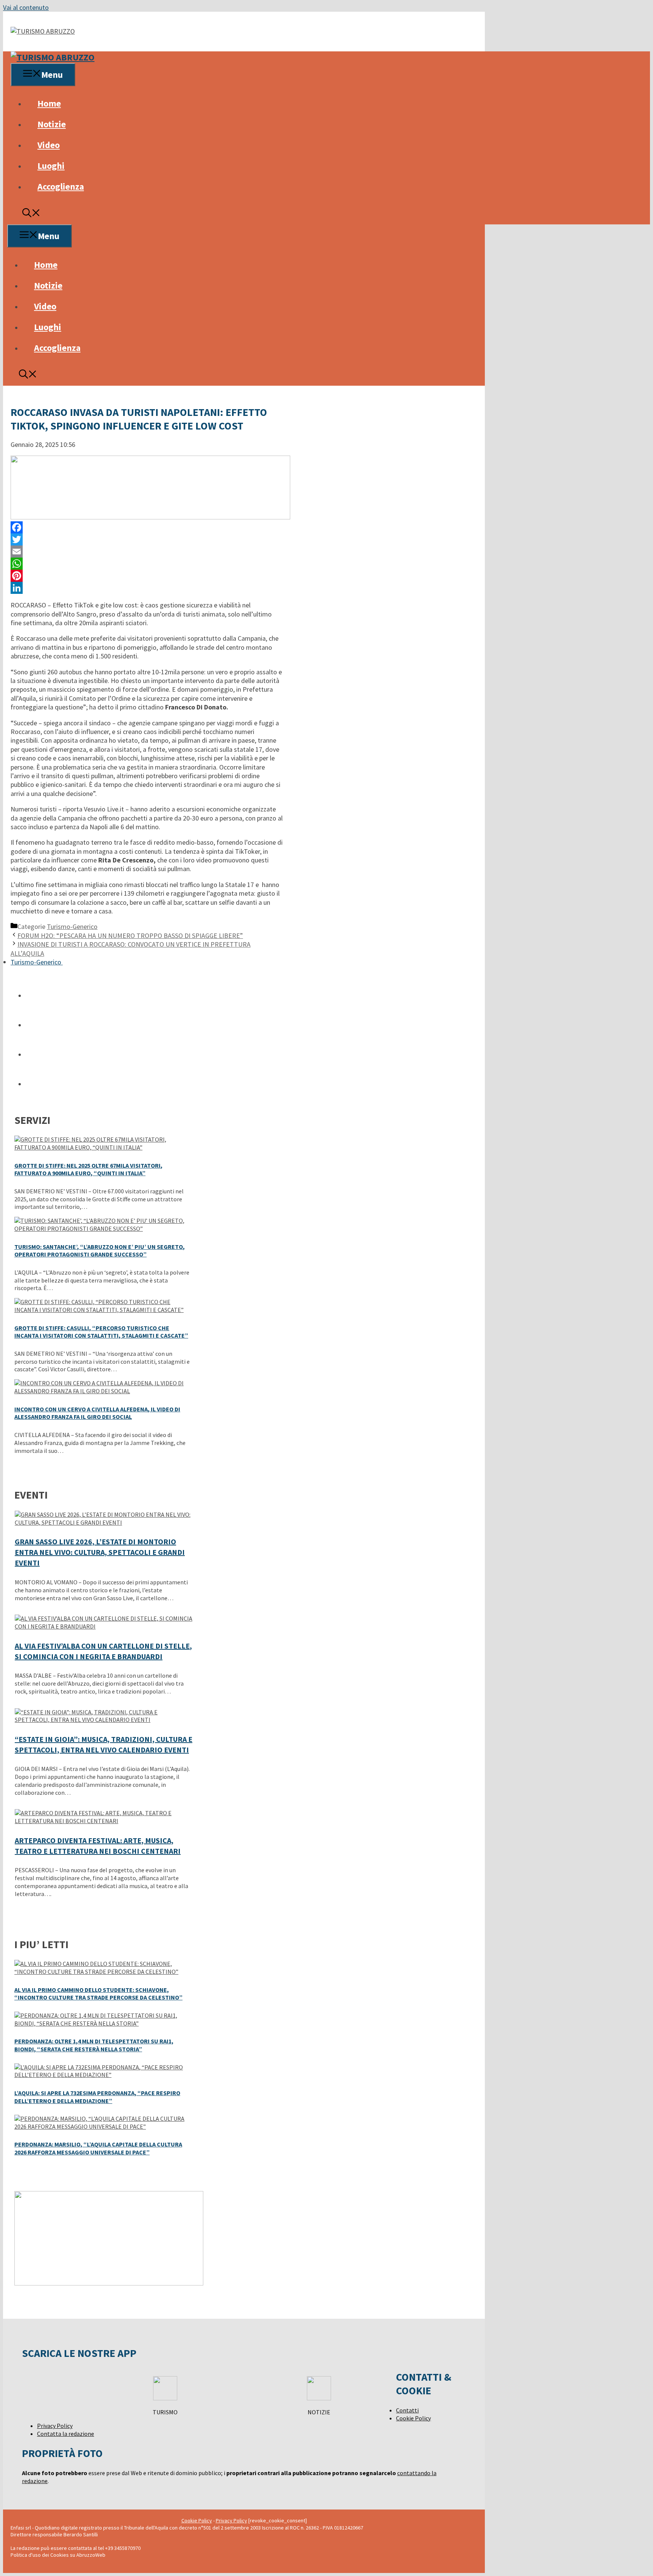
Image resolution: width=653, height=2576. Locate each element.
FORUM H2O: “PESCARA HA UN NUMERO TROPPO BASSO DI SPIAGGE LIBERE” (130, 936)
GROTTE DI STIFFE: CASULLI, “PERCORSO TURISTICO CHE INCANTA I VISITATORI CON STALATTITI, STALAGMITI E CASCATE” (101, 1332)
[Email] (147, 552)
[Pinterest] (147, 576)
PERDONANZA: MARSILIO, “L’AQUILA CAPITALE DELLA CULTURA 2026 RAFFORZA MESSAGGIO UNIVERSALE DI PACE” (98, 2148)
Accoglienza (61, 186)
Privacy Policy (55, 2426)
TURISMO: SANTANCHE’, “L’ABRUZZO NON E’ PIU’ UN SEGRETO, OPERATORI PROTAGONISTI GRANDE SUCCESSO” (100, 1251)
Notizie (52, 124)
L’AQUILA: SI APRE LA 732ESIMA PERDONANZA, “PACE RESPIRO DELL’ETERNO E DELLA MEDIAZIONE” (97, 2097)
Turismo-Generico (72, 926)
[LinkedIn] (147, 588)
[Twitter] (147, 539)
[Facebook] (147, 527)
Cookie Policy (413, 2418)
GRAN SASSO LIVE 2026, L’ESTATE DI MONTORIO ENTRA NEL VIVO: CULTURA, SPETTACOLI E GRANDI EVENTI (100, 1552)
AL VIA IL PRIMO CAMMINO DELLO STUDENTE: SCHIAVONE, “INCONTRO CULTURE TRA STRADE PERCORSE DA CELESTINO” (98, 1994)
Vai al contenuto (26, 7)
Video (49, 145)
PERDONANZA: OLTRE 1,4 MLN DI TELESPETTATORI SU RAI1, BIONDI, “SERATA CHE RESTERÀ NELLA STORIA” (94, 2045)
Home (49, 103)
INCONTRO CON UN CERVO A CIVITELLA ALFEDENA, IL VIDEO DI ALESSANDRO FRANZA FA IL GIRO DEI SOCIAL (97, 1413)
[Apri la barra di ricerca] (31, 214)
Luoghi (51, 166)
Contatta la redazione (66, 2434)
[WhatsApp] (147, 564)
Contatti (407, 2410)
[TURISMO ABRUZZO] (53, 57)
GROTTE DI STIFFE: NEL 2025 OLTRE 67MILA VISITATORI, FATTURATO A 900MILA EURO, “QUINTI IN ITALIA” (88, 1169)
